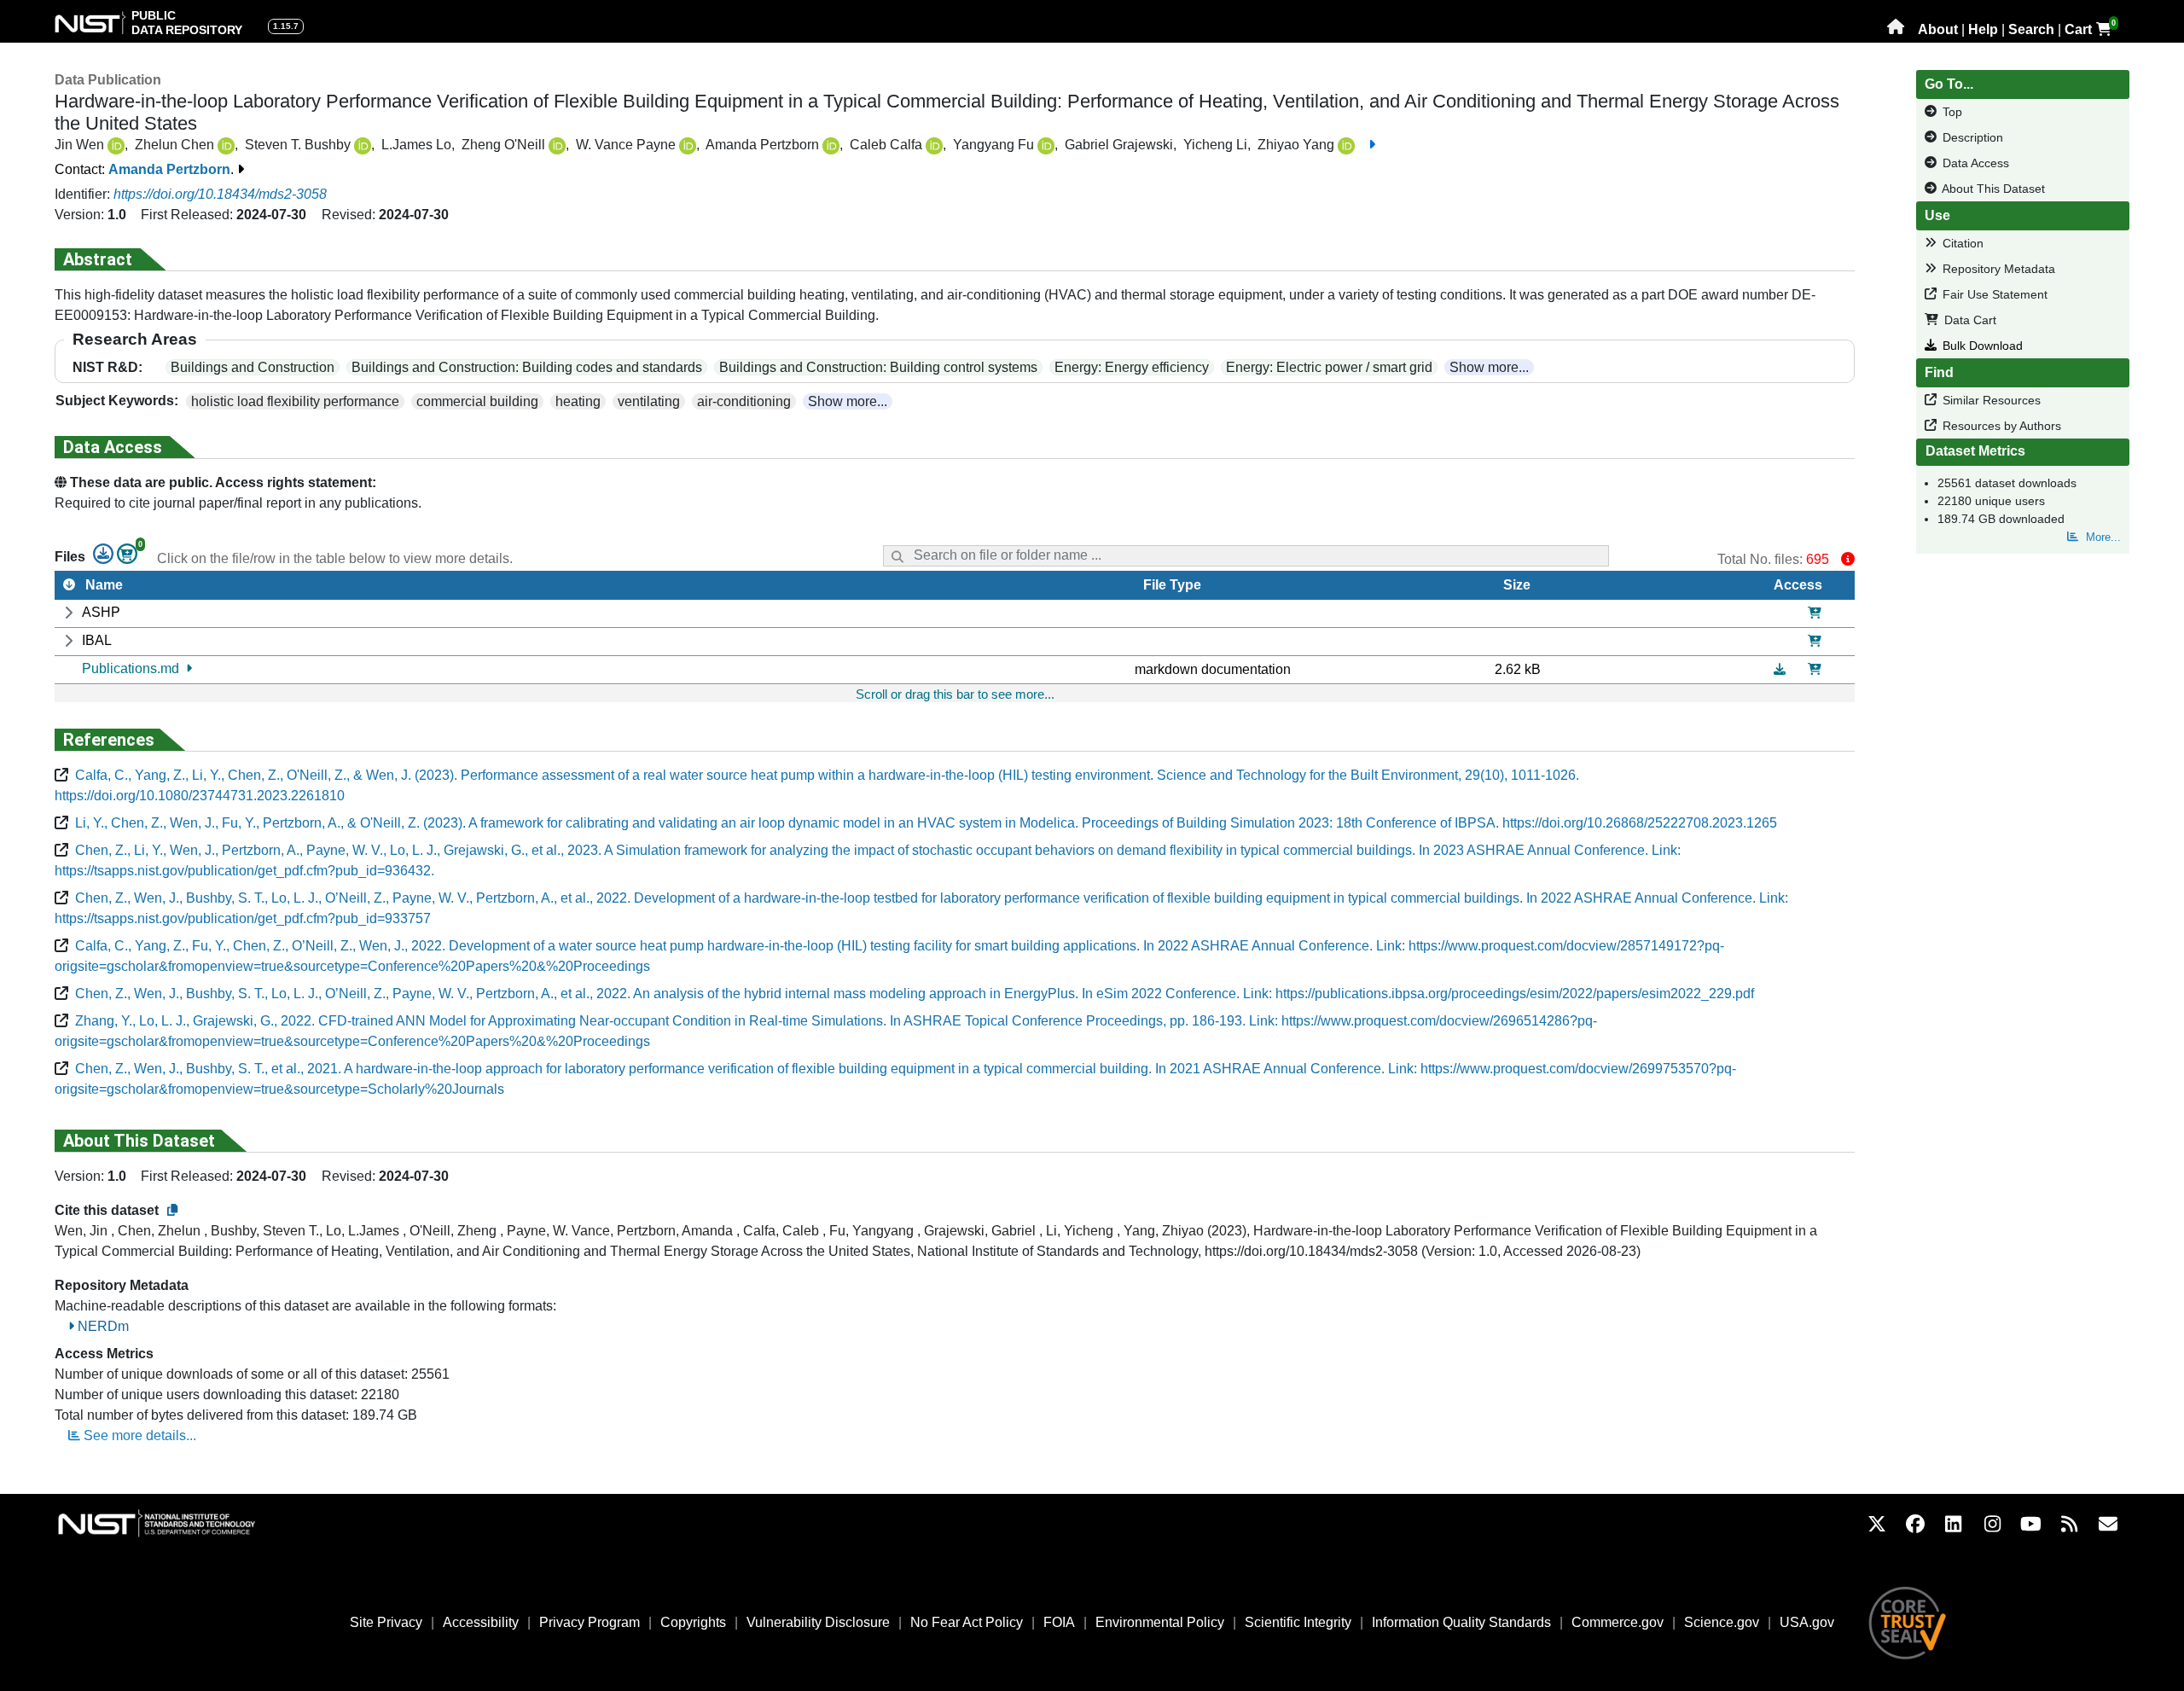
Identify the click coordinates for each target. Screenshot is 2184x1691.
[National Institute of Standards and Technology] (174, 1523)
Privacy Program (590, 1622)
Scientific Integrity (1298, 1622)
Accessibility (481, 1622)
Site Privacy (386, 1622)
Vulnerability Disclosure (818, 1622)
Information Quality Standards (1461, 1622)
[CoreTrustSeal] (1908, 1621)
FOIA (1059, 1622)
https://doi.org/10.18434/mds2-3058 (220, 194)
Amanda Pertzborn (169, 169)
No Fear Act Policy (967, 1622)
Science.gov (1722, 1622)
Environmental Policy (1160, 1622)
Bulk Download (1981, 346)
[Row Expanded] (68, 613)
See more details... (138, 1435)
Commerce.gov (1618, 1622)
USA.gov (1807, 1622)
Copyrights (693, 1622)
